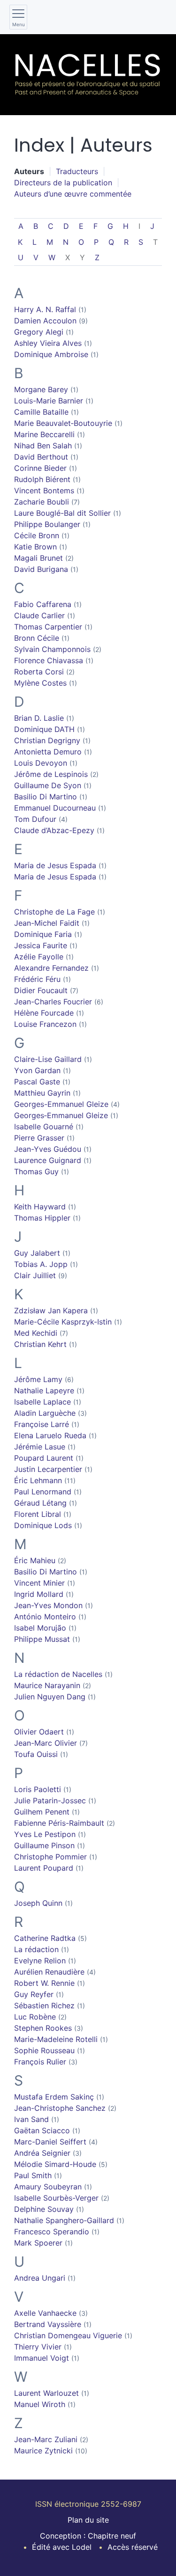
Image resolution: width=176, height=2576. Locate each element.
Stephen (43, 2028)
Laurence (48, 1160)
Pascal (37, 1082)
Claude (39, 615)
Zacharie (42, 502)
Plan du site (88, 2520)
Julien (50, 1697)
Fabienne (59, 1823)
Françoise (42, 1424)
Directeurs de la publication (63, 183)
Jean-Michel (47, 923)
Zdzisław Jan (51, 1310)
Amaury (48, 2187)
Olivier (39, 1732)
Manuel (40, 2404)
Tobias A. (41, 1264)
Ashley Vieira (48, 343)
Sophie (44, 2050)
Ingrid (39, 1594)
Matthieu (42, 1093)
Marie (63, 423)
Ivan (31, 2119)
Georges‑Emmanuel (61, 1115)
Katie (35, 547)
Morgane (41, 389)
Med (36, 1333)
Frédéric (37, 979)
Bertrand (48, 2324)
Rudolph (42, 479)
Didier (41, 990)
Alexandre (51, 968)
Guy (37, 1253)
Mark (38, 2243)
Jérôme (51, 774)
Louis (41, 763)
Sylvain (52, 649)
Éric (38, 1480)
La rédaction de (58, 1674)
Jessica (41, 945)
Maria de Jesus (55, 865)
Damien (45, 321)
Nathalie (44, 1390)
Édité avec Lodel (62, 2547)
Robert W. (44, 1983)
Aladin (45, 1413)
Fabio (43, 604)
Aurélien (49, 1972)
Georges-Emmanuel (61, 1104)
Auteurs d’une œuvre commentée (73, 194)
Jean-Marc (46, 1743)
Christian (47, 740)
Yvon (37, 1070)
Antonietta (48, 752)
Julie (50, 1800)
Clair (35, 1275)
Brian (39, 718)
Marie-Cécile (63, 1322)
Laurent (44, 1868)
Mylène (40, 683)
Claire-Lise (48, 1059)
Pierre (39, 1138)
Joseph (38, 1903)
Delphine (44, 2209)
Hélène (44, 1013)
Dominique (51, 354)
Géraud (40, 1503)
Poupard (44, 1458)
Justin (48, 1469)
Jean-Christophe (60, 2108)
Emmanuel (55, 808)
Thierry (38, 2347)
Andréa (42, 2153)
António (45, 1617)
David (41, 457)
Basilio (46, 797)
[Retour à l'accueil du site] (88, 75)
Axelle (45, 2313)
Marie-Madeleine (56, 2039)
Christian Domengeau (68, 2335)
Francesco (52, 2232)
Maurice (47, 1685)
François (40, 2062)
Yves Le (45, 1834)
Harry (45, 309)
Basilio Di (46, 1572)
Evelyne (40, 1961)
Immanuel (42, 2358)
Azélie (39, 957)
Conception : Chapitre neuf (88, 2536)
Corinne (40, 468)
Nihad (43, 446)
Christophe (50, 1857)
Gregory (39, 332)
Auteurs (29, 171)
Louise (45, 1024)
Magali (38, 558)
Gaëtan (42, 2130)
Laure (62, 513)
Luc (35, 2017)
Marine (44, 434)
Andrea (40, 2278)
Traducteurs (77, 171)
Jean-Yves (48, 1149)
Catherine (45, 1938)
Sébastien (44, 2005)
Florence (49, 660)
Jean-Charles (53, 1002)
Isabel (40, 1628)
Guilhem (42, 1812)
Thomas (48, 627)
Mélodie (55, 2164)
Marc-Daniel (50, 2142)
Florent (38, 1514)
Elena (50, 1435)
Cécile (37, 535)
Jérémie (40, 1447)
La (36, 1949)
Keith (40, 1207)
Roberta (39, 672)
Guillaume (48, 785)
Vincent (44, 490)
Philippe (47, 524)
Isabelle (44, 1127)
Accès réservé (133, 2547)
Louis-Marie (49, 401)
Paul (43, 1492)
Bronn (37, 638)
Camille (41, 412)
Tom (35, 819)
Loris (38, 1789)
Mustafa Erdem (54, 2097)
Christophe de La (54, 912)
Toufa (36, 1754)
